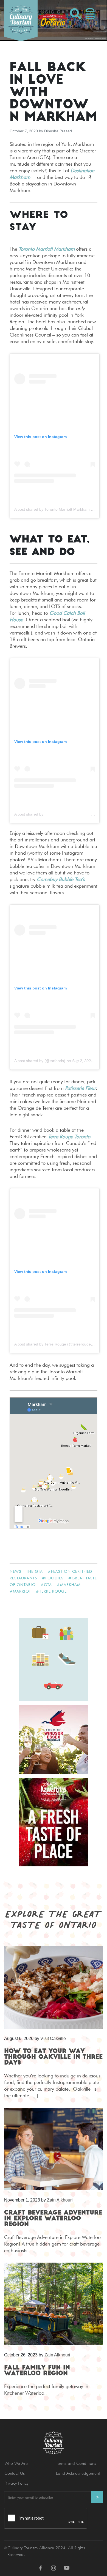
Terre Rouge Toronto (69, 1137)
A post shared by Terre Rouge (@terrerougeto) (55, 1344)
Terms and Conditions (76, 2463)
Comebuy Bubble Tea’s (61, 879)
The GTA (34, 1571)
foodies (54, 1578)
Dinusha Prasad (58, 131)
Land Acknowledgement (78, 2473)
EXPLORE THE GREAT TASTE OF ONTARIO (54, 1919)
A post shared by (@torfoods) (40, 1061)
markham (70, 1585)
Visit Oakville (53, 2038)
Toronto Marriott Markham (47, 249)
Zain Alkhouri (60, 2200)
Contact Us (15, 2473)
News (15, 1571)
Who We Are (16, 2463)
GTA (48, 1585)
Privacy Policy (16, 2483)
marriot (22, 1591)
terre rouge (53, 1591)
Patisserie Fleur (80, 1088)
